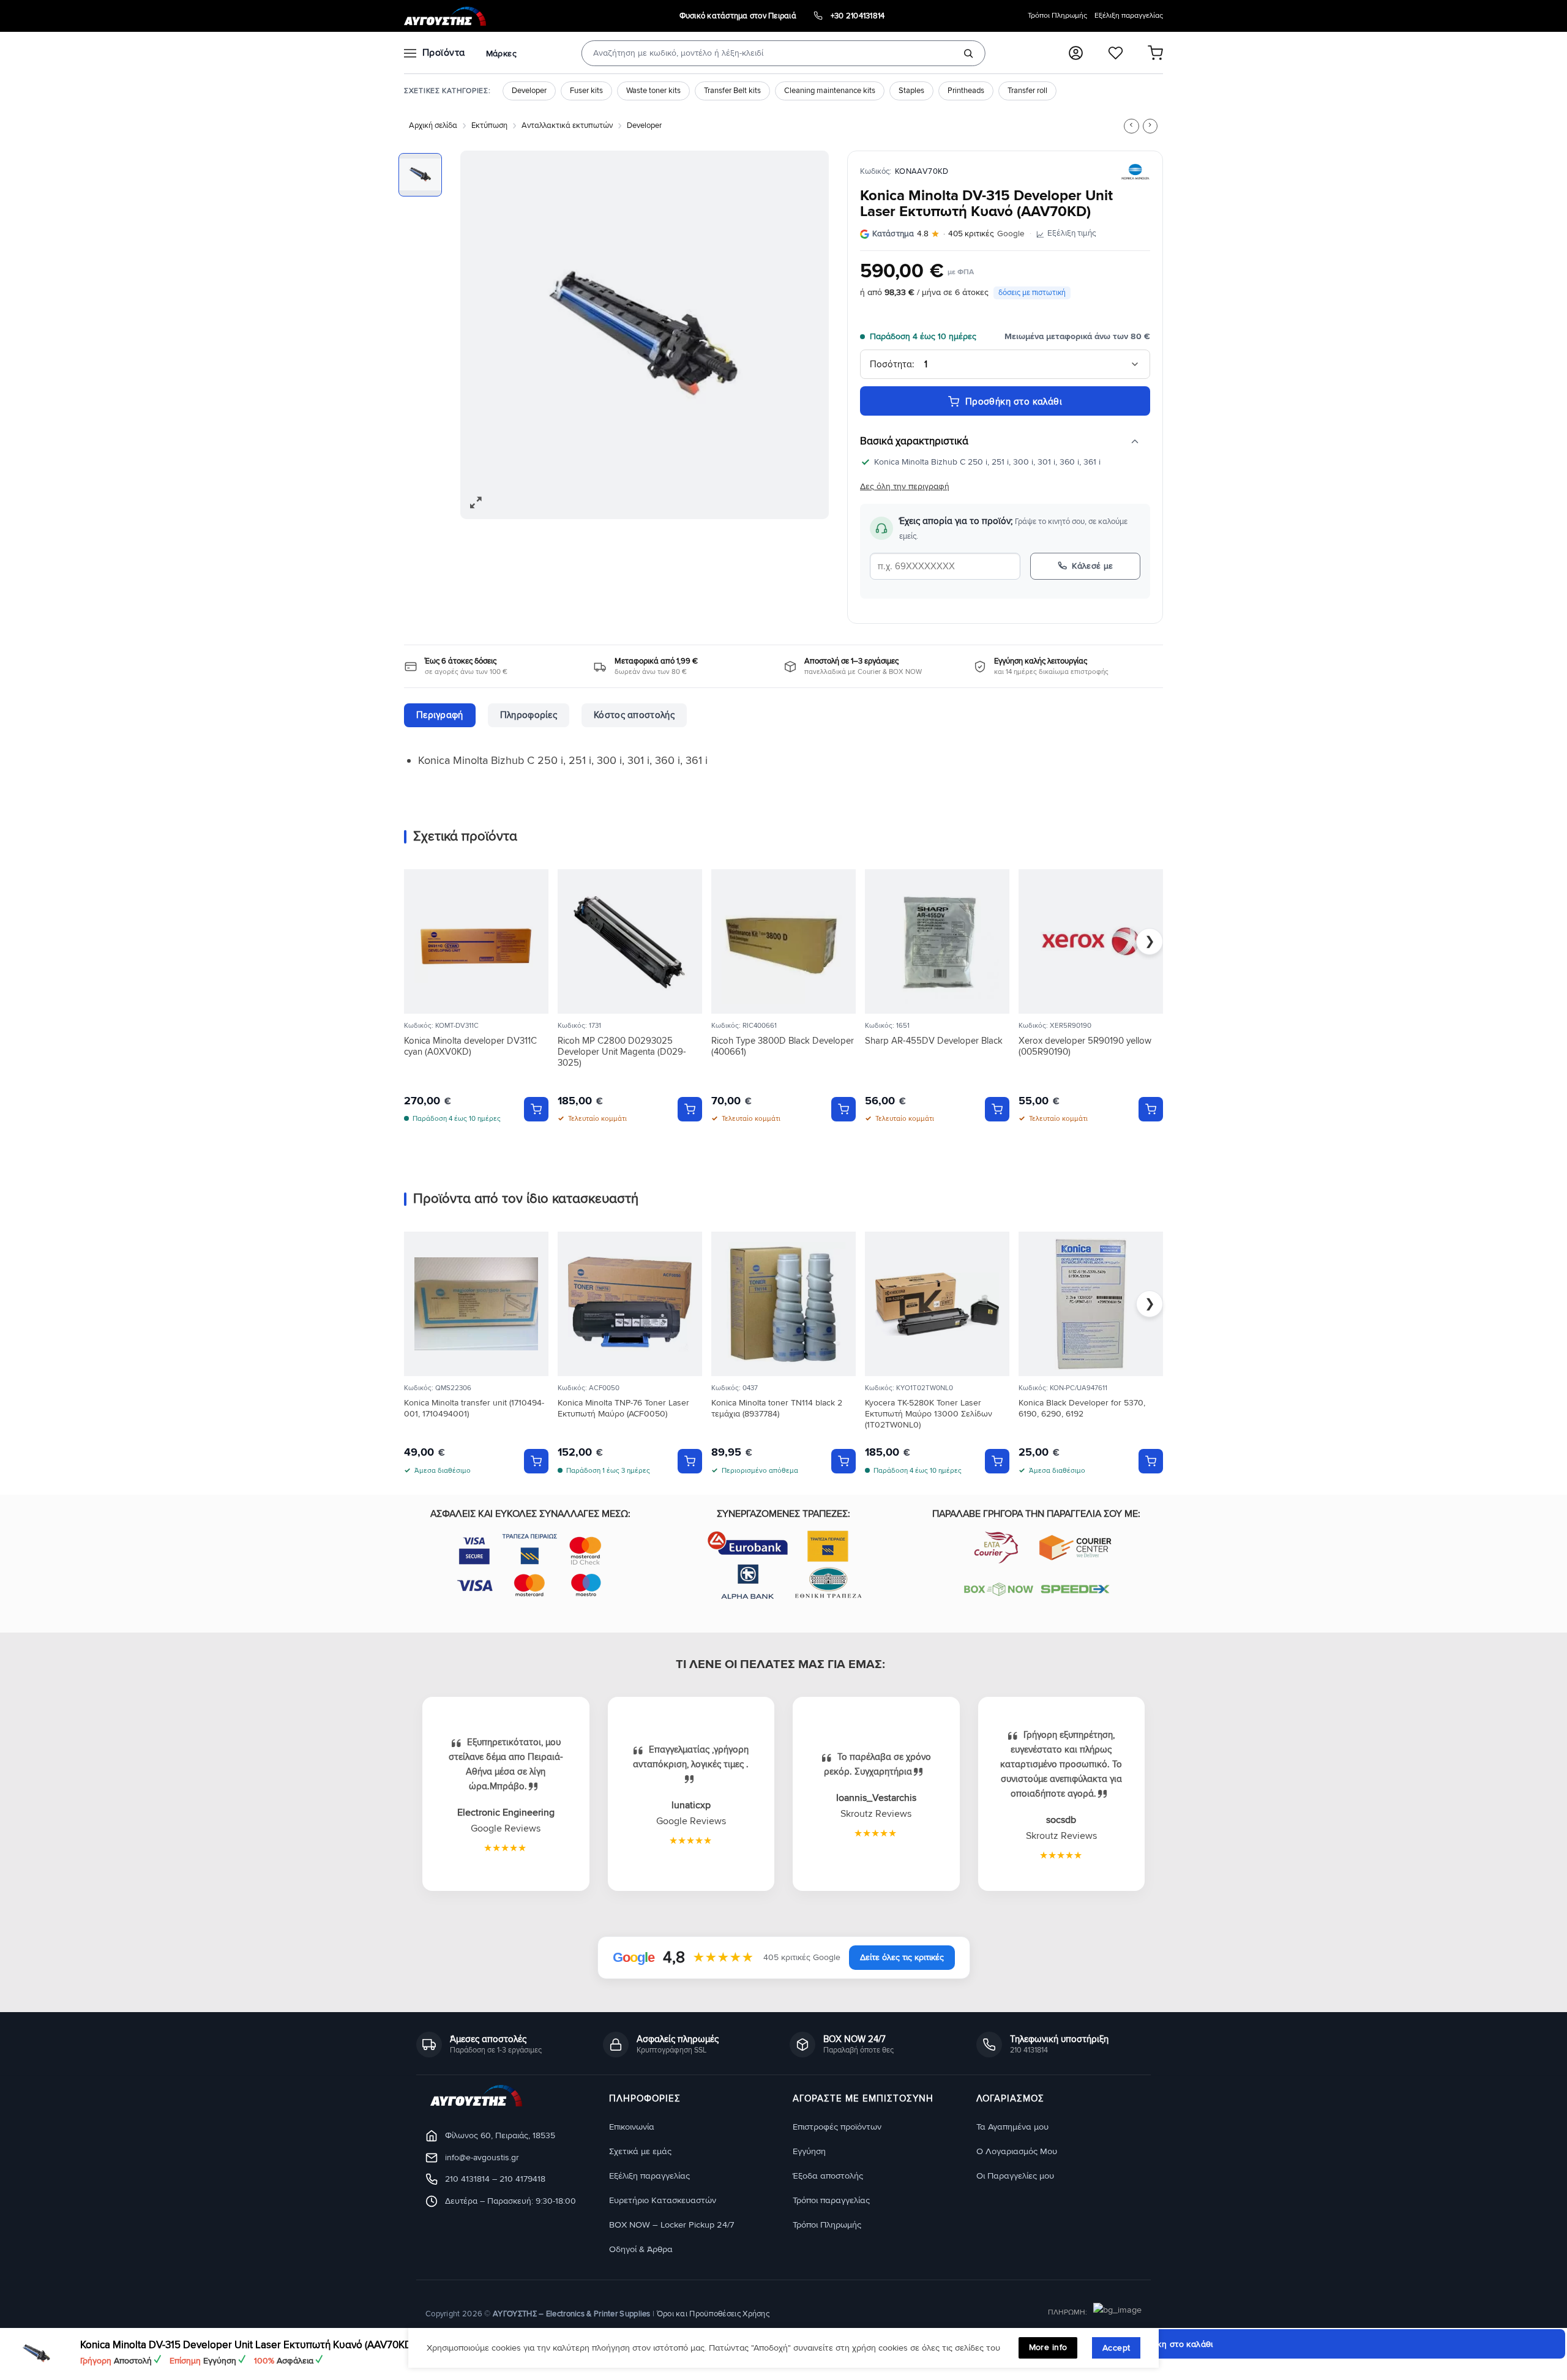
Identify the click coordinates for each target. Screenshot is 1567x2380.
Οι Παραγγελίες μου (1015, 2175)
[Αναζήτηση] (968, 53)
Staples (911, 91)
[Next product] (1131, 126)
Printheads (966, 91)
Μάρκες (501, 54)
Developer (529, 91)
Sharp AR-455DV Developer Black (934, 1041)
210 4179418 (522, 2179)
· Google (948, 234)
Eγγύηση (809, 2151)
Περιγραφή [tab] (440, 715)
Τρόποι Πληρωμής (1057, 16)
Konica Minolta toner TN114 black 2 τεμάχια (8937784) (777, 1408)
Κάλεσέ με (1093, 566)
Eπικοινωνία (632, 2126)
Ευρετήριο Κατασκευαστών (663, 2200)
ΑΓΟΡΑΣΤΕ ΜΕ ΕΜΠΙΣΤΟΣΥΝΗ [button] (863, 2099)
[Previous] (483, 334)
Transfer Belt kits (732, 91)
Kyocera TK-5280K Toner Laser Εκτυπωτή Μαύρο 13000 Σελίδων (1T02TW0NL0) (929, 1414)
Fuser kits (586, 91)
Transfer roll (1027, 91)
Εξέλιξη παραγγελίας (1129, 16)
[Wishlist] (1116, 53)
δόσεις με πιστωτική (1032, 293)
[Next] (806, 334)
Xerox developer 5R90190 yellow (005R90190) (1085, 1046)
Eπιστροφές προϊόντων (837, 2126)
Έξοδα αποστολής (828, 2175)
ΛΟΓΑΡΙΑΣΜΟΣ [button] (1010, 2099)
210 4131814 (467, 2179)
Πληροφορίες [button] (645, 2099)
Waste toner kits (653, 91)
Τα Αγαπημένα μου (1012, 2126)
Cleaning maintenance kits (830, 91)
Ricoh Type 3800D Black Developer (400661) (783, 1046)
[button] (1076, 53)
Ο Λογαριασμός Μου (1017, 2151)
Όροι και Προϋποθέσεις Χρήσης (713, 2313)
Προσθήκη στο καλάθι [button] (536, 1109)
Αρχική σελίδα (433, 125)
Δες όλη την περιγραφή (905, 486)
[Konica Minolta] (1135, 172)
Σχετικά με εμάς (640, 2151)
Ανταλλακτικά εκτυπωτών (567, 125)
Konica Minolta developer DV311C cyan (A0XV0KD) (470, 1046)
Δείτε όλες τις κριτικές (902, 1957)
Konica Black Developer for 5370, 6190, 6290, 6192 (1082, 1408)
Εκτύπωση (489, 125)
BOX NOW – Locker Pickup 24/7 (671, 2224)
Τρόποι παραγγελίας (831, 2200)
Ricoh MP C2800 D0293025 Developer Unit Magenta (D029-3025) (622, 1052)
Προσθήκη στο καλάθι (1014, 402)
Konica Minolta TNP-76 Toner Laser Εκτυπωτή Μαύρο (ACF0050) (623, 1408)
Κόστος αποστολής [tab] (634, 715)
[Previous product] (1150, 126)
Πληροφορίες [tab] (529, 715)
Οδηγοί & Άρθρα (641, 2249)
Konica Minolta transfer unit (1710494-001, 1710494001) (474, 1408)
